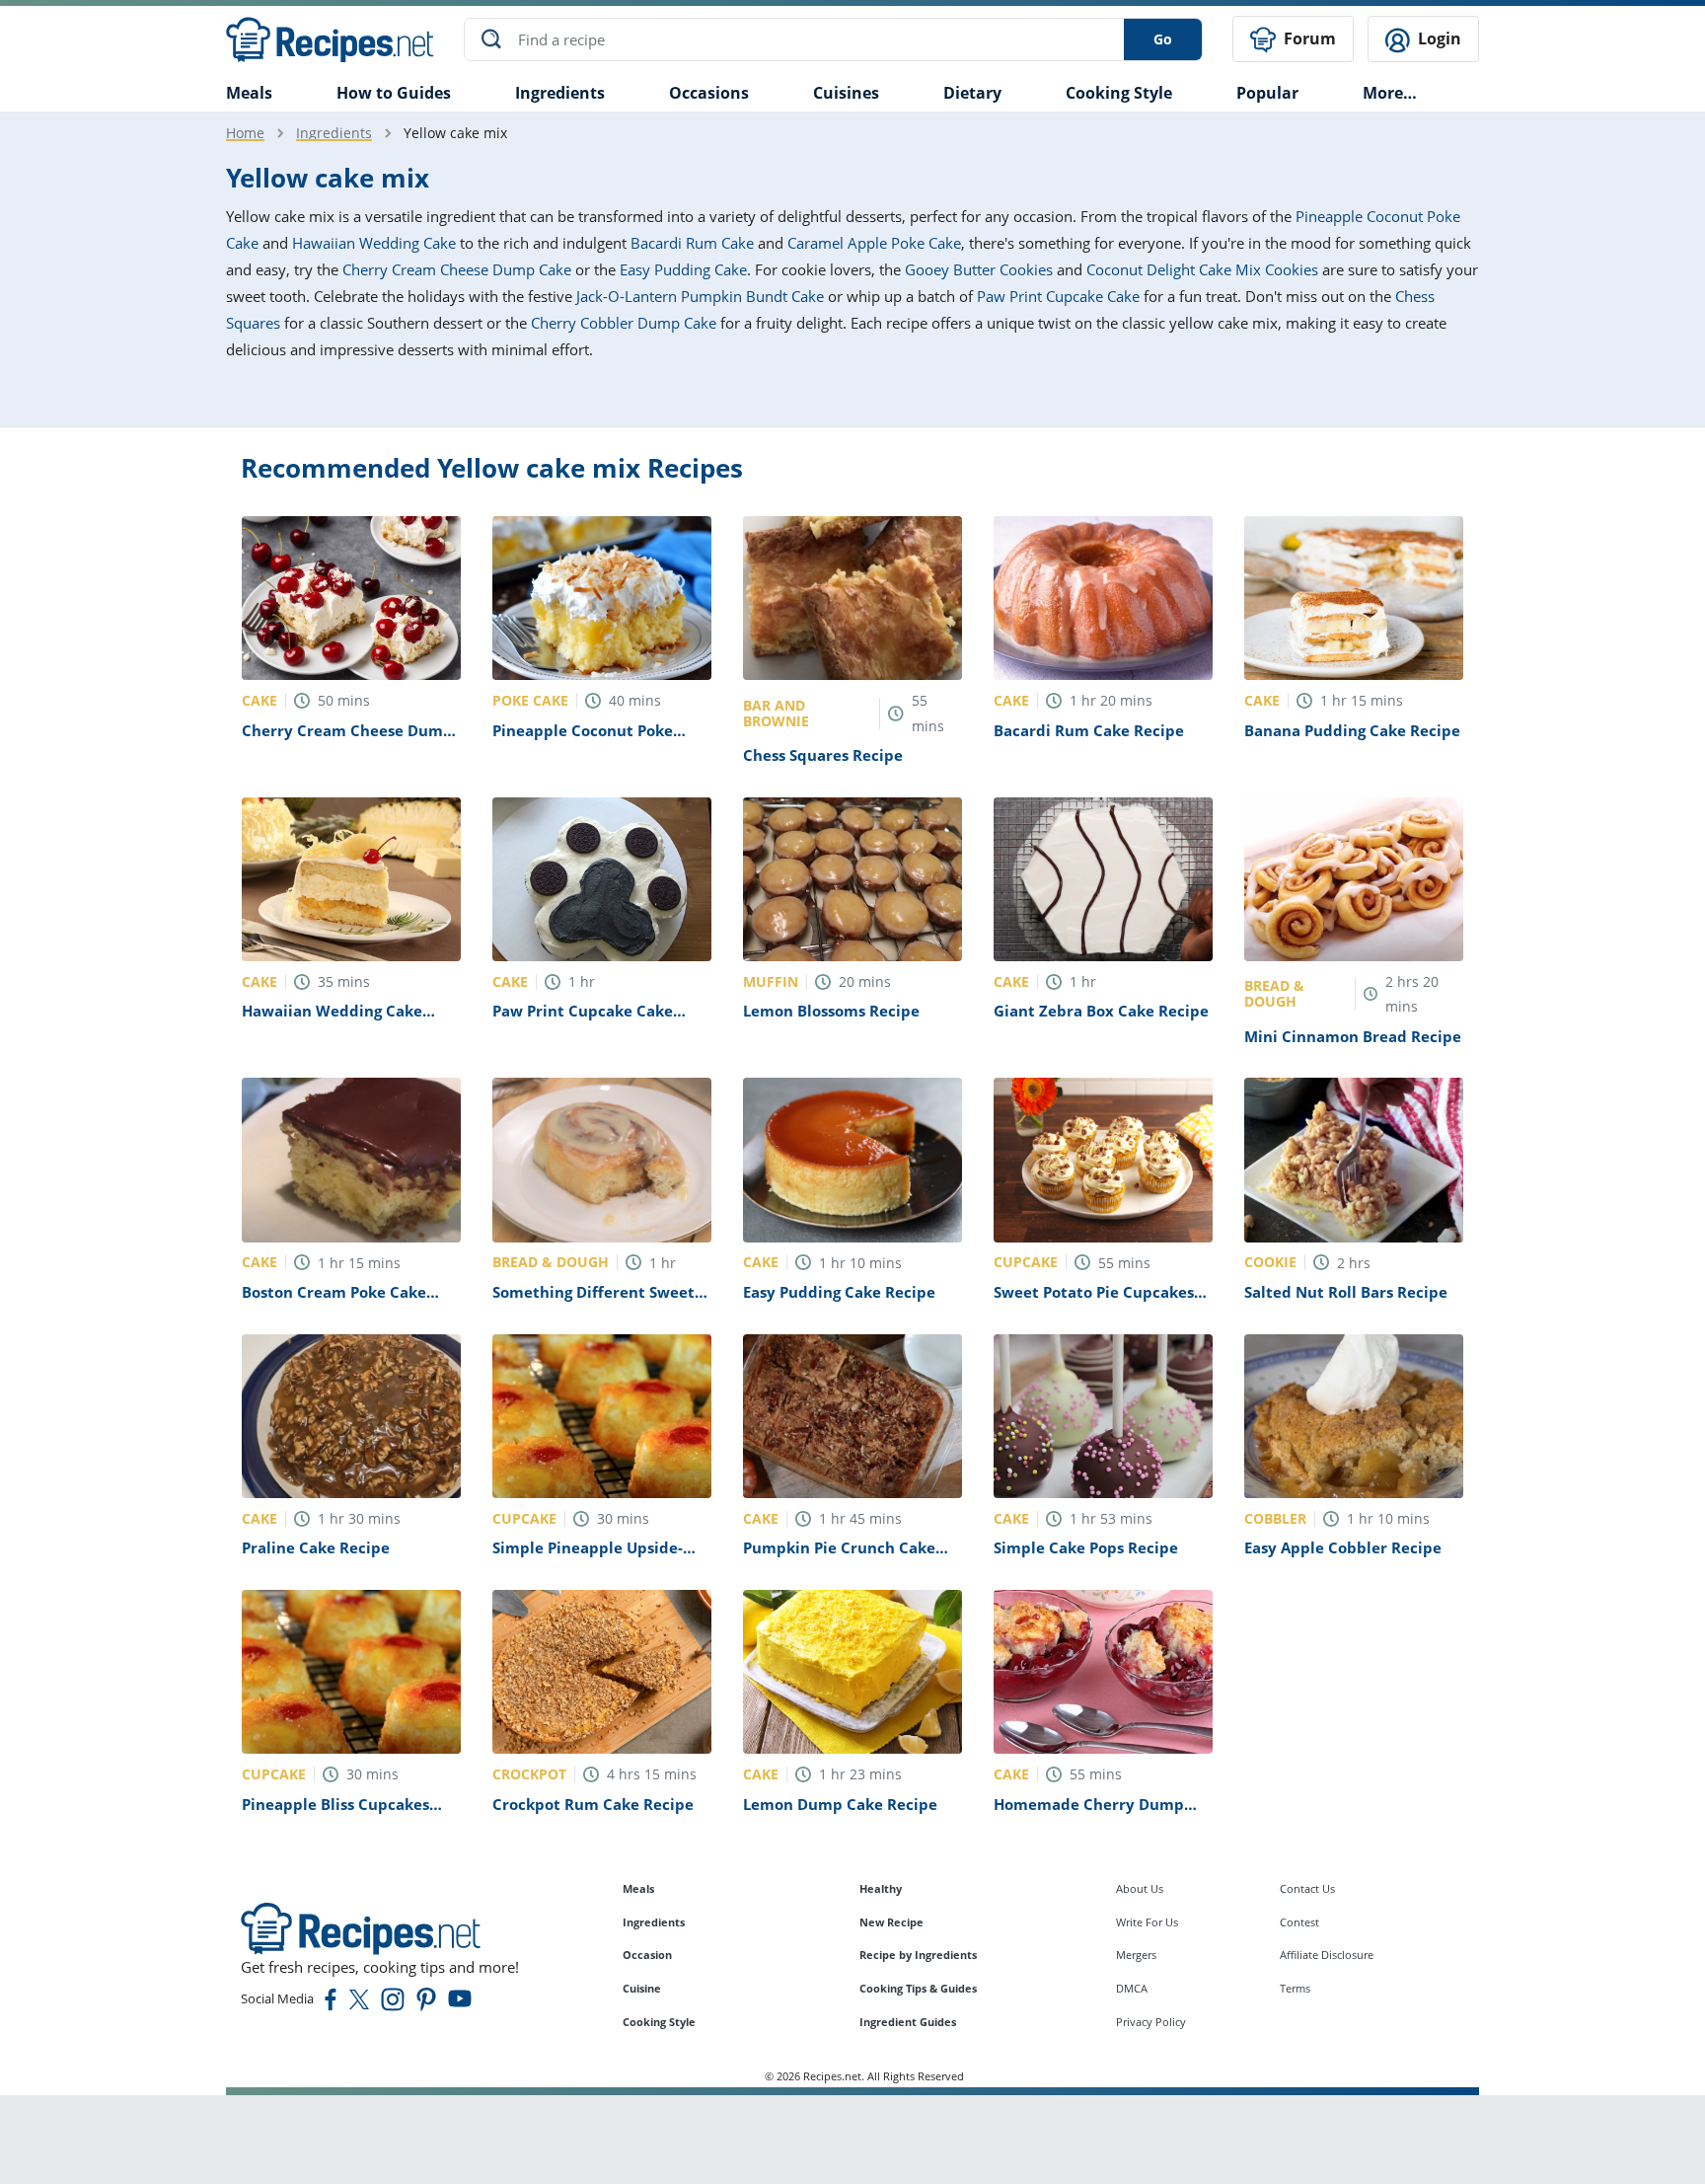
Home (245, 133)
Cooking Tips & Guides (918, 1988)
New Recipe (891, 1922)
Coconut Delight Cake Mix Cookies (1202, 269)
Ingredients (560, 93)
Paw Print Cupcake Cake (1058, 296)
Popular (1267, 93)
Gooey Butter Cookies (979, 269)
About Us (1140, 1888)
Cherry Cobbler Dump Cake (624, 323)
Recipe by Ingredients (918, 1955)
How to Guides (394, 93)
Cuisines (846, 93)
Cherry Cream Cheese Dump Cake (457, 269)
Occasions (709, 93)
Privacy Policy (1151, 2022)
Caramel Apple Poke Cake (874, 243)
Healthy (881, 1888)
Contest (1299, 1922)
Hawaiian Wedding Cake (374, 243)
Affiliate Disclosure (1327, 1955)
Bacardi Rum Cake (692, 243)
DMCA (1132, 1988)
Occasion (647, 1955)
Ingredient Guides (908, 2022)
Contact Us (1307, 1888)
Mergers (1136, 1955)
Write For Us (1147, 1922)
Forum (1308, 38)
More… (1390, 93)
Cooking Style (659, 2022)
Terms (1295, 1988)
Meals (638, 1888)
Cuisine (642, 1988)
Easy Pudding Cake (683, 269)
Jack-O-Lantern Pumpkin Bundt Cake (700, 296)
